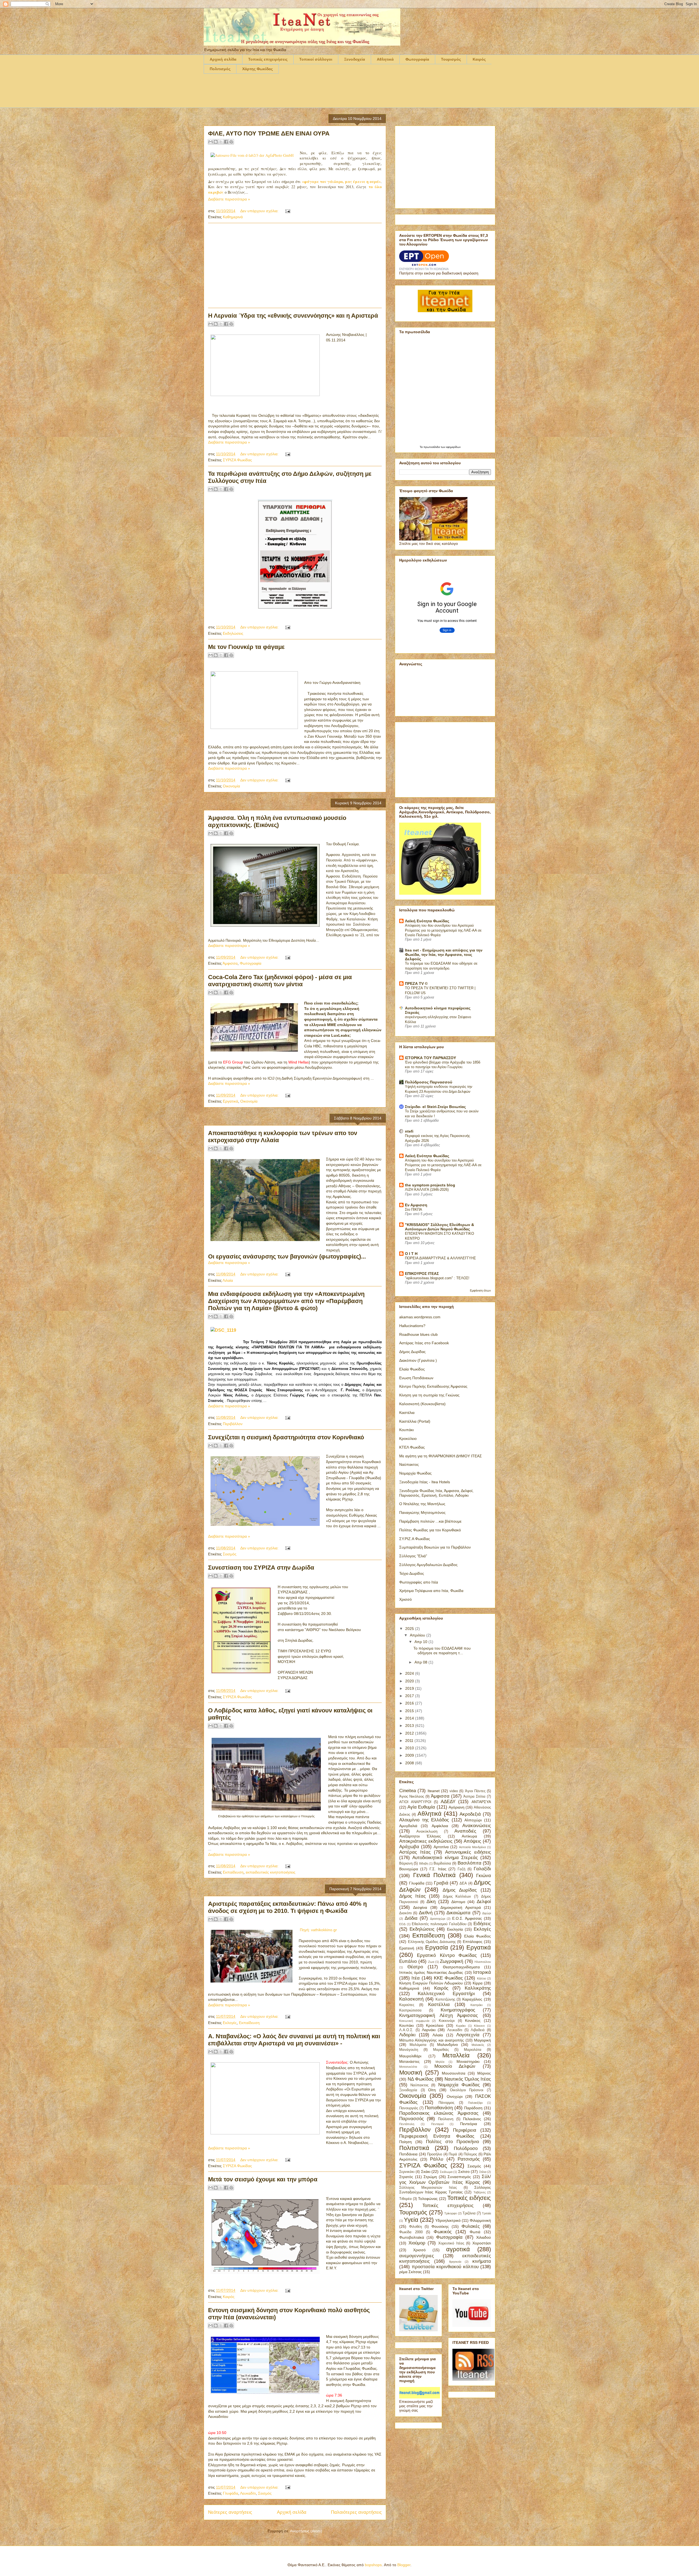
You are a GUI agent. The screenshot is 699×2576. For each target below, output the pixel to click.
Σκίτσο (464, 2172)
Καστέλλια (439, 2005)
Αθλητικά (385, 59)
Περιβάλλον (233, 1424)
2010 (410, 1748)
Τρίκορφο (451, 2213)
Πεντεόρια (469, 2124)
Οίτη (432, 2090)
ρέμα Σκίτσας (411, 2272)
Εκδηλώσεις (233, 633)
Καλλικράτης (478, 1988)
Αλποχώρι (473, 1820)
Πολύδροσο (466, 2148)
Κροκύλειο (408, 1438)
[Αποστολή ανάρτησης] (287, 211)
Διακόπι (405, 1913)
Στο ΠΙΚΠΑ (414, 1209)
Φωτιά (475, 2232)
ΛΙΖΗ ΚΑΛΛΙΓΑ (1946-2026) (427, 1190)
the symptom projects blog (430, 1185)
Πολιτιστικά (414, 2148)
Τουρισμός (451, 59)
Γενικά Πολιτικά (435, 1875)
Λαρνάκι (429, 2030)
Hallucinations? (412, 1326)
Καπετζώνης (445, 1999)
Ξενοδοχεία (355, 59)
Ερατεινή (407, 1948)
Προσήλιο (435, 2154)
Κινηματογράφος (458, 2010)
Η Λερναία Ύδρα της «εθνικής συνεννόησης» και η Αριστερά (293, 316)
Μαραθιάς (441, 2050)
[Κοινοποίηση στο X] (221, 142)
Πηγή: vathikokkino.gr (318, 1930)
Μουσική (411, 2073)
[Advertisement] (303, 94)
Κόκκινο (479, 2026)
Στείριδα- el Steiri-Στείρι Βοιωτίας (435, 1107)
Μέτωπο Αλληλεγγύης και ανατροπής (432, 2040)
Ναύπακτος (409, 1464)
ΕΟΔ (402, 1924)
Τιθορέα (405, 2199)
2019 (410, 1688)
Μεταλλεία (456, 2055)
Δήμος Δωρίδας (412, 1352)
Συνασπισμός (459, 2177)
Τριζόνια (469, 2213)
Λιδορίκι (407, 2035)
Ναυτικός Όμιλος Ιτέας (468, 2079)
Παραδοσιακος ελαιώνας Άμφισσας (439, 2113)
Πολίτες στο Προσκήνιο (452, 2142)
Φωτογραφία (417, 59)
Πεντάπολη (407, 2124)
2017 (410, 1696)
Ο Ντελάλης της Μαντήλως (422, 1504)
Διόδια (411, 1918)
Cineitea (408, 1791)
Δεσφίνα (420, 1907)
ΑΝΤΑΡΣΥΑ (481, 1802)
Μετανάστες (409, 2061)
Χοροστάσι (482, 2243)
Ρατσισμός (469, 2159)
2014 (410, 1718)
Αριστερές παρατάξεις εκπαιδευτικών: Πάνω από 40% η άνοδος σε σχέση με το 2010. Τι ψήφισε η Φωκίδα (287, 1907)
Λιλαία (228, 1280)
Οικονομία (231, 786)
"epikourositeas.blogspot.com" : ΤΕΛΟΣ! (437, 1278)
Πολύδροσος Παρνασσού (429, 1082)
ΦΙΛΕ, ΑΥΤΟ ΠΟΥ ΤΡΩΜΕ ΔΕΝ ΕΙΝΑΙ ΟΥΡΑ (269, 133)
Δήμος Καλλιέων (457, 1896)
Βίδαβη (424, 1863)
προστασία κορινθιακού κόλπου (445, 2267)
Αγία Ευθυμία (421, 1807)
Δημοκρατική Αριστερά (460, 1907)
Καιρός (479, 59)
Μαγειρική (482, 2040)
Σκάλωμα (446, 2172)
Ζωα (431, 1962)
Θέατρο (415, 1967)
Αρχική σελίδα (223, 59)
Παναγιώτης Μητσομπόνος (422, 1512)
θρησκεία (455, 2262)
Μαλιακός (478, 2045)
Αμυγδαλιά (408, 1826)
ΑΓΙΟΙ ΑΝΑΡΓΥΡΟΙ (415, 1802)
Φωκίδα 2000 (411, 2232)
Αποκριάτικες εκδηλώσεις (426, 1841)
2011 (410, 1741)
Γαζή (461, 1869)
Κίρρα (478, 1983)
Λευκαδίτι (248, 2493)
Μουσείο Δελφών (455, 2066)
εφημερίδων (453, 447)
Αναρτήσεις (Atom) (306, 2531)
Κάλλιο (482, 1978)
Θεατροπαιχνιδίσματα (461, 1967)
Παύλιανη (446, 2119)
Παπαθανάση (439, 2108)
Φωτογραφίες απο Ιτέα (419, 1582)
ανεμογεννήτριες (417, 2256)
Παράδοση (473, 2108)
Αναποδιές (465, 1831)
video (454, 1791)
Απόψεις (472, 1841)
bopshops (373, 2565)
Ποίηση (405, 2142)
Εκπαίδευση (233, 1872)
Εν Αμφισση (416, 1205)
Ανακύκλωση (427, 1831)
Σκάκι (426, 2172)
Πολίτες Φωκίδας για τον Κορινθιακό (430, 1530)
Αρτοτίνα (441, 1847)
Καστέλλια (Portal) (415, 1421)
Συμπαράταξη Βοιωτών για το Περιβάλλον (435, 1547)
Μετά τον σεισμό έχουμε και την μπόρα (263, 2179)
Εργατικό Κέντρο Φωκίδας (447, 1955)
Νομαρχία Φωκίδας (415, 1473)
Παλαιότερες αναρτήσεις (356, 2512)
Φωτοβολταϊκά (412, 2237)
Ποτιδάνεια (408, 2154)
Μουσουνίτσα (454, 2073)
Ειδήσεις (482, 1924)
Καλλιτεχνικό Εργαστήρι (446, 1994)
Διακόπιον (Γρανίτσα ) (418, 1360)
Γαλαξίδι (482, 1869)
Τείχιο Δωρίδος (412, 1573)
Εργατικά (230, 1101)
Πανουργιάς (409, 2108)
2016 (410, 1703)
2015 (410, 1711)
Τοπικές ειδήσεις (469, 2198)
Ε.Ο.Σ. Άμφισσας (467, 1918)
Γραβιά (441, 1883)
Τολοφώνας (428, 2199)
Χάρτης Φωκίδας (257, 69)
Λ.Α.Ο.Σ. (406, 2030)
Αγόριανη (457, 1807)
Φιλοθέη (415, 2227)
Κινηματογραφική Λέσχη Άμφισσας (439, 2015)
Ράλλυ (437, 2159)
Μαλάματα (418, 2045)
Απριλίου (418, 1635)
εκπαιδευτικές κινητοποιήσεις (271, 1872)
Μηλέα (440, 2062)
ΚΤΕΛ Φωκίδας (412, 1447)
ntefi (409, 1131)
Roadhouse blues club (418, 1334)
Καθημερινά (233, 217)
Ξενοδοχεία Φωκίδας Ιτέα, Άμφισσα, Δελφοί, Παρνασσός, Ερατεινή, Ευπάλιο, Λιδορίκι (436, 1493)
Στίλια (483, 2172)
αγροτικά (458, 2249)
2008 (410, 1763)
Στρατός (406, 2177)
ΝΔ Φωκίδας (421, 2079)
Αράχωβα (409, 1847)
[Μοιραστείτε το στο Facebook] (226, 142)
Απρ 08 (421, 1662)
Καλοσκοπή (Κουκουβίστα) (422, 1404)
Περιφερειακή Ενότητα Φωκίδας (437, 2136)
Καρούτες (407, 2005)
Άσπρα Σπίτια (474, 1797)
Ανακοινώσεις (477, 1826)
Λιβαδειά (478, 2030)
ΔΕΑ (463, 1883)
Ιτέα (416, 1978)
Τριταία (486, 2213)
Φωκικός (443, 2232)
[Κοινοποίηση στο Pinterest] (231, 142)
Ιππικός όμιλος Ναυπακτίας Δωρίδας (431, 1972)
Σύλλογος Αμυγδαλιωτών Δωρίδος (428, 1565)
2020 (410, 1681)
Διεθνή (426, 1913)
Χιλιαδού (484, 2237)
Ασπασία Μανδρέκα (472, 1847)
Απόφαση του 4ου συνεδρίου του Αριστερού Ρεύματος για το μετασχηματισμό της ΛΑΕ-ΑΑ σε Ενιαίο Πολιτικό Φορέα (443, 930)
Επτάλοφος (473, 1942)
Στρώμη (430, 2177)
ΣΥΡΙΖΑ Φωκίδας (237, 460)
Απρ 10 (421, 1642)
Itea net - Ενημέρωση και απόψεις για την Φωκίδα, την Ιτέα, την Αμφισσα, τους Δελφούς (444, 955)
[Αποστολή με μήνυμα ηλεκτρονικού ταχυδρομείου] (211, 142)
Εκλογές (230, 2023)
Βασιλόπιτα (470, 1863)
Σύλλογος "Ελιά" (413, 1556)
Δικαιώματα (458, 1913)
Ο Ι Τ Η (411, 1254)
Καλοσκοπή (411, 1999)
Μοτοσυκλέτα (408, 2067)
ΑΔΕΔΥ (448, 1802)
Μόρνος (484, 2073)
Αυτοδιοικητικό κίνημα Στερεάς (445, 1858)
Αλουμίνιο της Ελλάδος (424, 1820)
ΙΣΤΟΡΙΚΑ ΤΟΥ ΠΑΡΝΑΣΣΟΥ (430, 1058)
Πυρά (453, 2154)
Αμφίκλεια (440, 1826)
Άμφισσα (230, 963)
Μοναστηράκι (468, 2061)
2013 (410, 1726)
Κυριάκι (461, 2026)
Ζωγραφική (451, 1961)
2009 (410, 1755)
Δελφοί (484, 1902)
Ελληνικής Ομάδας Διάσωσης (432, 1942)
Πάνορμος (446, 2103)
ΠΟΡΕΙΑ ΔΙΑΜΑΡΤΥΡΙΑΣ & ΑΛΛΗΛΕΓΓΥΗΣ (440, 1258)
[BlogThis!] (216, 142)
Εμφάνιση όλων (480, 1290)
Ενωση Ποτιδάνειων (416, 1378)
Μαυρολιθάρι (410, 2056)
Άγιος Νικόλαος (412, 1797)
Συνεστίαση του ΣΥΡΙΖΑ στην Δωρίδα (261, 1568)
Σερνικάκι (407, 2172)
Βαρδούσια (442, 1863)
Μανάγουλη (409, 2050)
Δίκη (431, 1902)
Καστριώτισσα (410, 2010)
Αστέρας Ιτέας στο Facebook (424, 1343)
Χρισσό (405, 1599)
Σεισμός (230, 1554)
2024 (410, 1673)
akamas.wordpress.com (420, 1317)
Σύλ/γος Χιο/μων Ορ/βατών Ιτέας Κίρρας (445, 2179)
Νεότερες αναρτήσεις (230, 2512)
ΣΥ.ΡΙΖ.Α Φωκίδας (415, 1539)
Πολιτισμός (220, 69)
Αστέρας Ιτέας (415, 1852)
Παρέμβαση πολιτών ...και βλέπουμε (430, 1521)
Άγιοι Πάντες (475, 1791)
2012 (410, 1733)
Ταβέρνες (480, 2192)
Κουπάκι (406, 1430)
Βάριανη (406, 1863)
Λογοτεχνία (468, 2035)
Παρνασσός (411, 2119)
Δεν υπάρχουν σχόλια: (260, 211)
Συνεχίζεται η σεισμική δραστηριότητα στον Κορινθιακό (286, 1437)
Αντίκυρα (469, 1836)
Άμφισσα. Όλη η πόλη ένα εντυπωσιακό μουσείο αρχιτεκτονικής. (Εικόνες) (277, 821)
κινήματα (482, 2261)
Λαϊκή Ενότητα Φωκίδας (427, 921)
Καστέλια (407, 1413)
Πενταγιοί (437, 2124)
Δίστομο (458, 1902)
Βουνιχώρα (409, 1869)
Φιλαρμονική (480, 2220)
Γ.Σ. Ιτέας (438, 1869)
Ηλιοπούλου (483, 1962)
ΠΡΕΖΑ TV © (416, 983)
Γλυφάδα (230, 2493)
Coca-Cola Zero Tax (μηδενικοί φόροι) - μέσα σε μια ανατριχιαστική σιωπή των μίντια (280, 981)
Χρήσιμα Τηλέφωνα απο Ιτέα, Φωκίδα (431, 1591)
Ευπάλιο (408, 1961)
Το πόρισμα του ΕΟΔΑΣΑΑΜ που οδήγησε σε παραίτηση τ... (442, 1651)
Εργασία (437, 1947)
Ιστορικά (482, 1972)
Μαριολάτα (473, 2050)
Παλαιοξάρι (475, 2103)
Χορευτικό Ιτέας (451, 2243)
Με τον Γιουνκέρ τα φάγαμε (246, 647)
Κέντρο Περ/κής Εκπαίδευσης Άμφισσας (433, 1386)
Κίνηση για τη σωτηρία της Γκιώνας (429, 1395)
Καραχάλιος (472, 1999)
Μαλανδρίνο (448, 2045)
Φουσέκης (440, 2226)
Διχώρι (487, 1913)
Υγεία (411, 2220)
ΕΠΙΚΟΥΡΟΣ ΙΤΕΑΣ (422, 1274)
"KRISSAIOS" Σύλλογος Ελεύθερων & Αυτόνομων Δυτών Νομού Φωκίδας (439, 1227)
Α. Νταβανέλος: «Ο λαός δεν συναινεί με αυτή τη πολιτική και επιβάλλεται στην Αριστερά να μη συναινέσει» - (294, 2040)
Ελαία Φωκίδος (412, 1369)
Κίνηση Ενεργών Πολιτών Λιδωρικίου (431, 1983)
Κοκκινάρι (447, 2021)
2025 (410, 1629)
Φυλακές (471, 2226)
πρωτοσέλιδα (432, 447)
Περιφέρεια (465, 2130)
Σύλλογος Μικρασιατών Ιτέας (428, 2188)
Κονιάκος (473, 2020)
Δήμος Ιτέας (412, 1896)
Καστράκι (476, 2005)
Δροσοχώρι (438, 1919)
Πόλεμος (470, 2154)
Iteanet (434, 1791)
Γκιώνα (484, 1876)
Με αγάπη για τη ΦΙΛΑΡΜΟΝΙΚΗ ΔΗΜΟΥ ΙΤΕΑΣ (441, 1456)
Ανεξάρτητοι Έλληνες (420, 1836)
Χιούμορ (417, 2243)
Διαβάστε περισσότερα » (229, 199)
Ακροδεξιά (470, 1814)
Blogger (404, 2565)
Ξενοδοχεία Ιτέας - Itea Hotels (425, 1482)
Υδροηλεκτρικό (448, 2220)
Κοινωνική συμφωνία (414, 2021)
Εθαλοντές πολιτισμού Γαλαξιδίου (439, 1924)
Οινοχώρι (455, 2096)
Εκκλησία (455, 1929)
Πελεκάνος (472, 2119)
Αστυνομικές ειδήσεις (468, 1852)
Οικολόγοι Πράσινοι (467, 2090)
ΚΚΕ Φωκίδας (448, 1978)
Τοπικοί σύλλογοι (316, 59)
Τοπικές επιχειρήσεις (268, 59)
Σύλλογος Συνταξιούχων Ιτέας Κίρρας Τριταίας (445, 2190)
